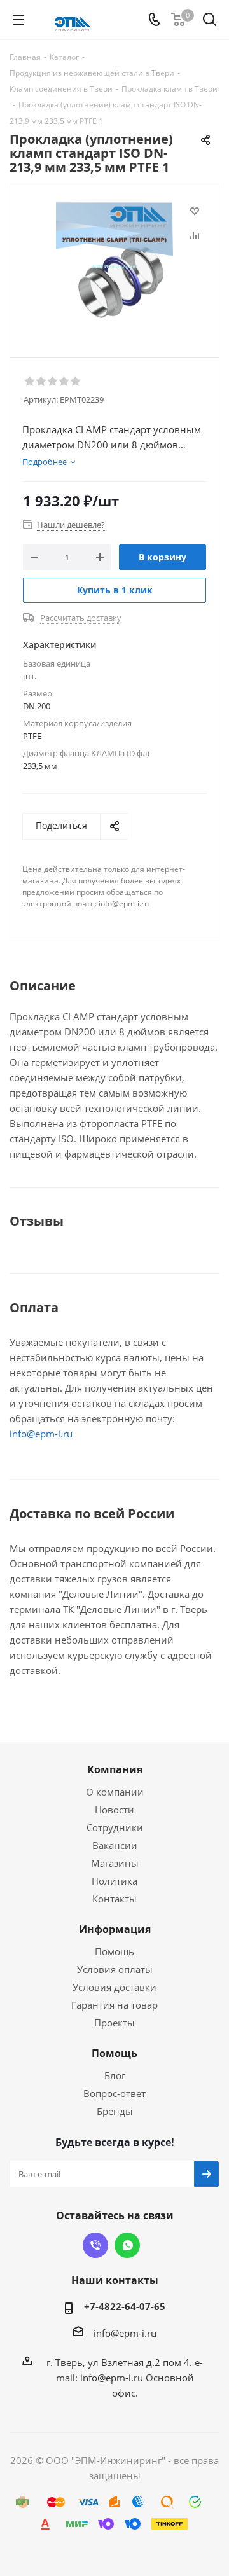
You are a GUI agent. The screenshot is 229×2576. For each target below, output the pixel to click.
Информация (115, 1929)
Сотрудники (115, 1827)
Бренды (115, 2111)
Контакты (114, 1899)
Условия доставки (114, 1987)
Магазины (115, 1863)
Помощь (114, 1951)
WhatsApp (127, 2245)
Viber (95, 2245)
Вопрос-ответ (114, 2093)
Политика (114, 1881)
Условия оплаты (115, 1969)
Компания (115, 1769)
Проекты (114, 2023)
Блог (115, 2075)
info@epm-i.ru (41, 1434)
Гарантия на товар (114, 2005)
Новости (114, 1810)
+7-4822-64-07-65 (125, 2306)
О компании (115, 1792)
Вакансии (115, 1845)
